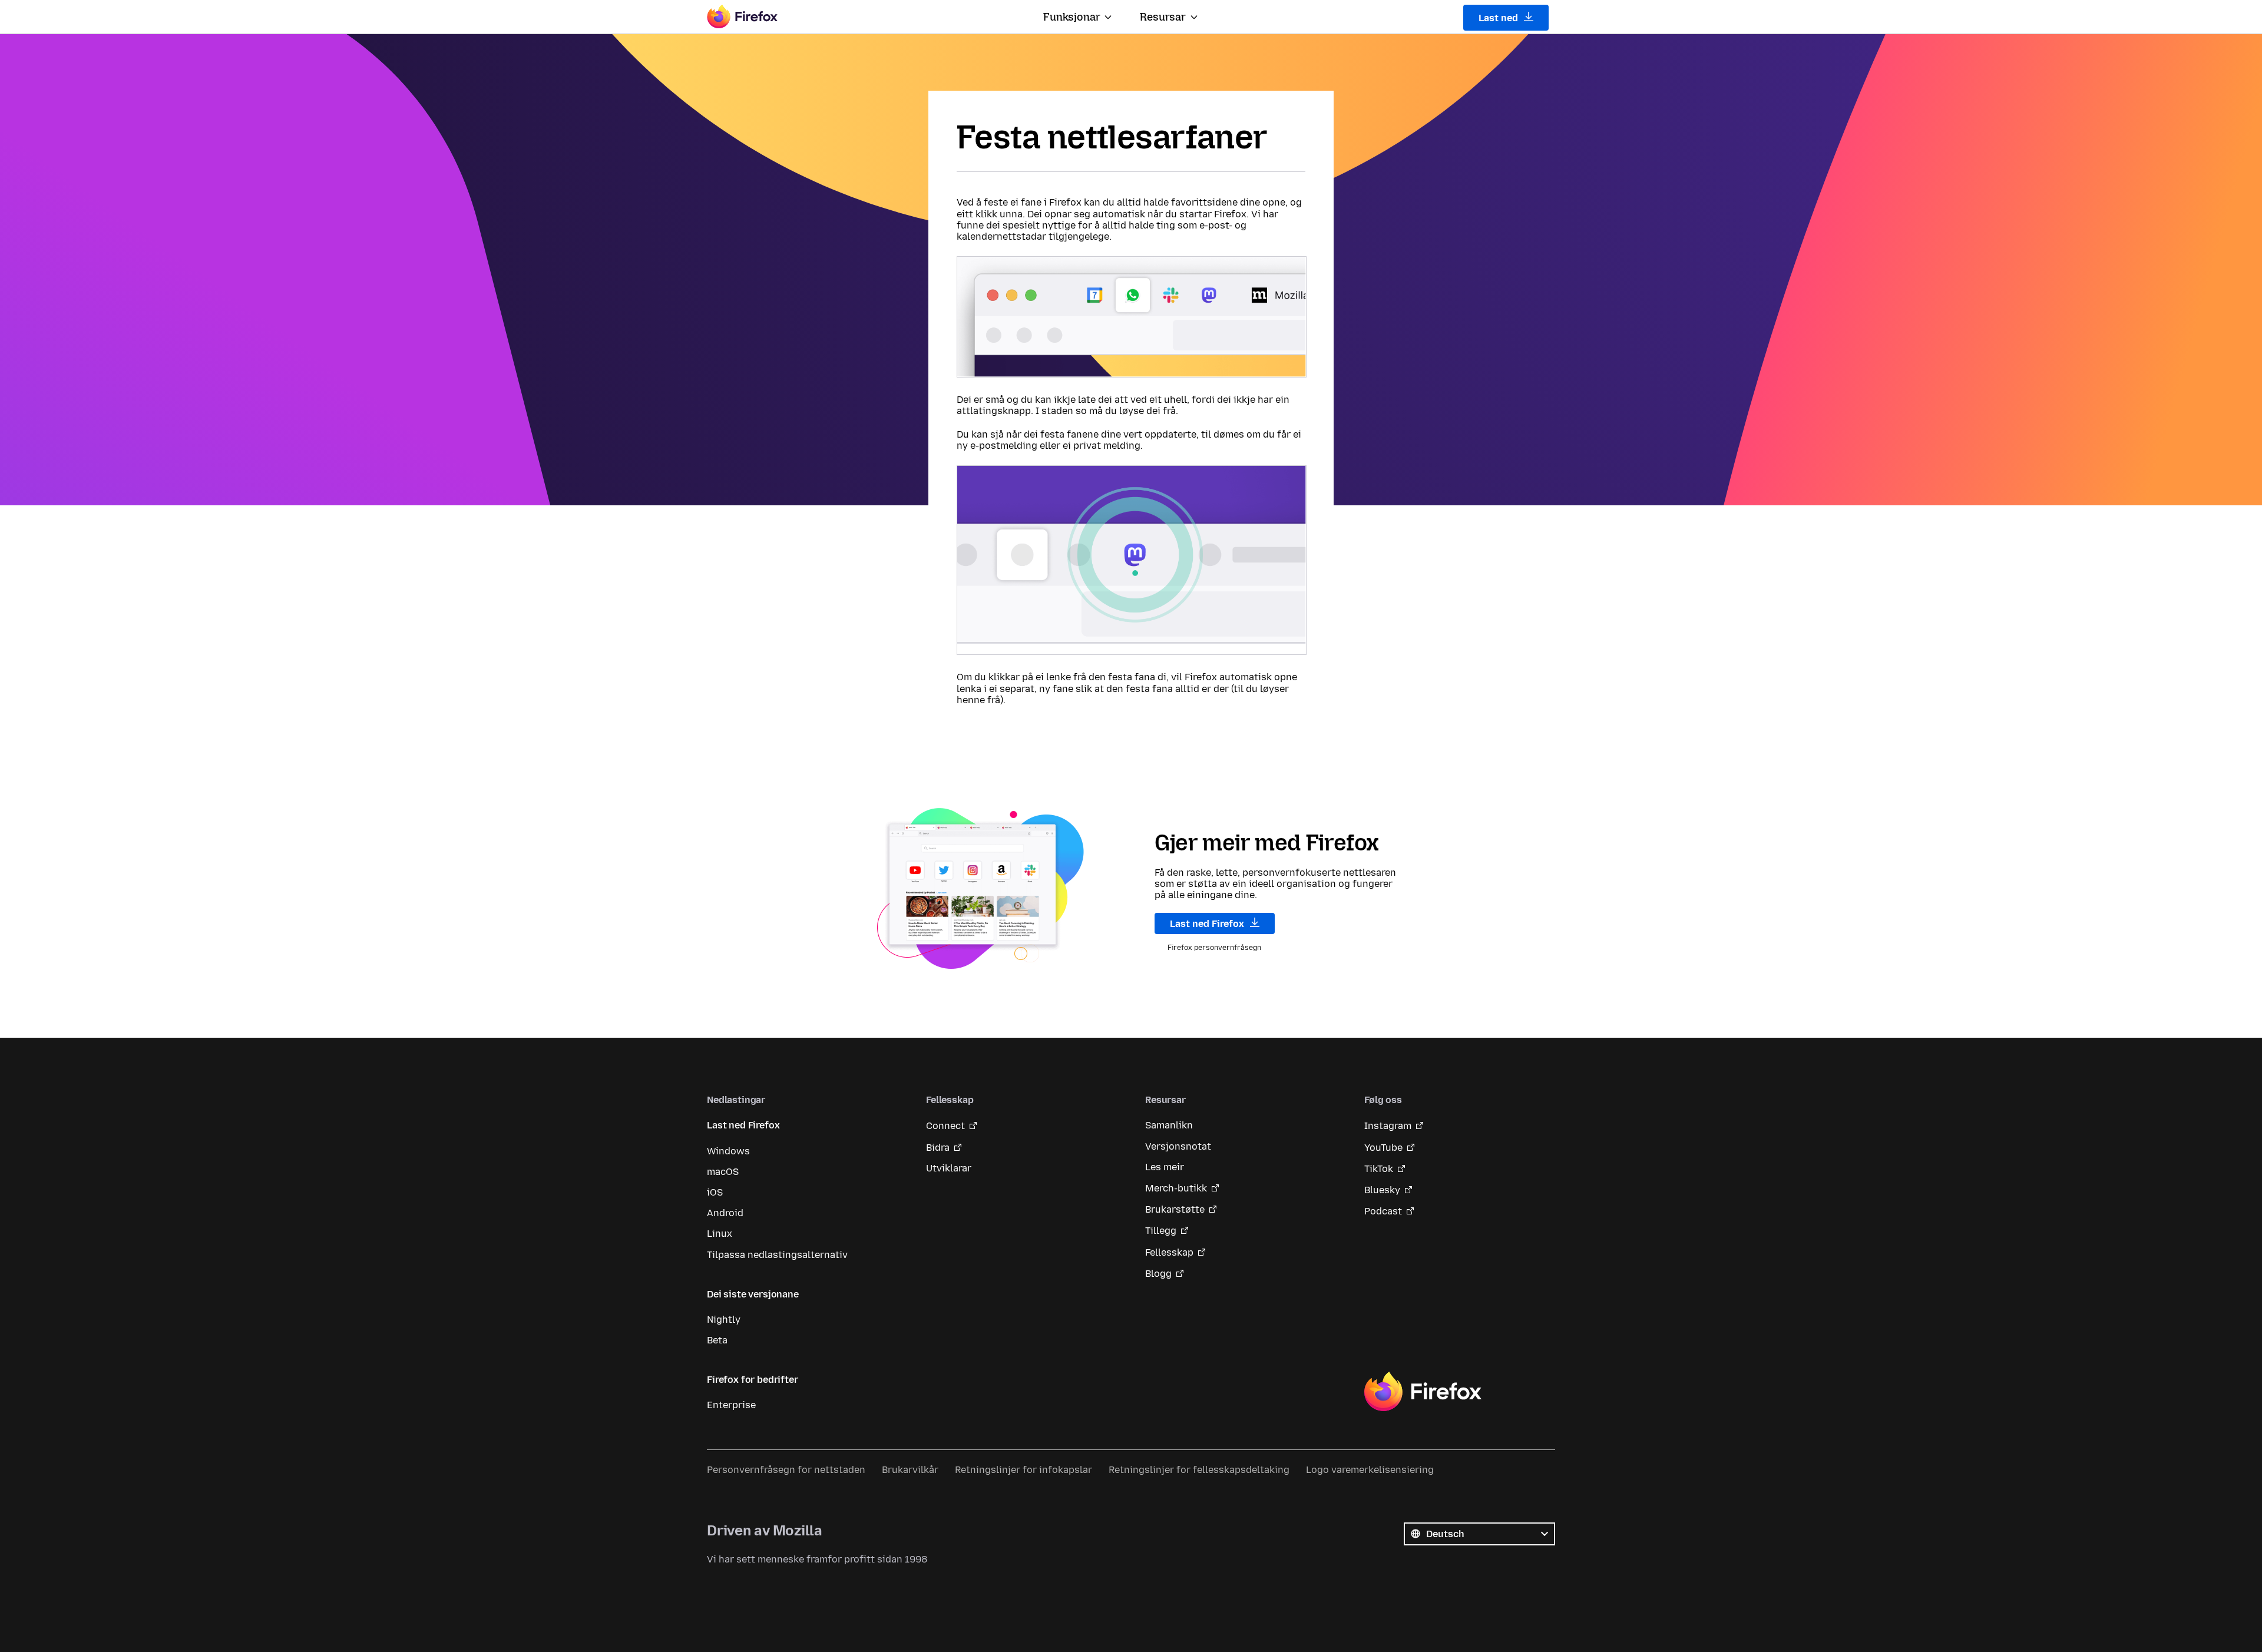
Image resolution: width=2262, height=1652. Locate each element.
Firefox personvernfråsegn (1214, 948)
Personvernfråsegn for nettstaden (786, 1470)
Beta (717, 1340)
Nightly (724, 1320)
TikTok (1379, 1169)
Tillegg (1161, 1231)
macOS (723, 1172)
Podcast (1383, 1211)
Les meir (1165, 1167)
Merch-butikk (1176, 1188)
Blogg (1158, 1274)
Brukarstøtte (1175, 1209)
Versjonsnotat (1178, 1146)
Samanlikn (1169, 1125)
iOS (715, 1192)
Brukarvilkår (910, 1470)
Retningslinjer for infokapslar (1023, 1470)
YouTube (1383, 1148)
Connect (945, 1126)
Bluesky (1382, 1190)
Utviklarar (949, 1168)
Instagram (1388, 1126)
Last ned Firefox (1208, 924)
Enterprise (731, 1405)
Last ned (1499, 18)
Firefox (1423, 1392)
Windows (728, 1151)
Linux (720, 1234)
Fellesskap (1169, 1252)
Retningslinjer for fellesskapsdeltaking (1199, 1470)
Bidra (938, 1148)
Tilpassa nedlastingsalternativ (777, 1255)
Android (725, 1213)
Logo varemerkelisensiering (1370, 1470)
